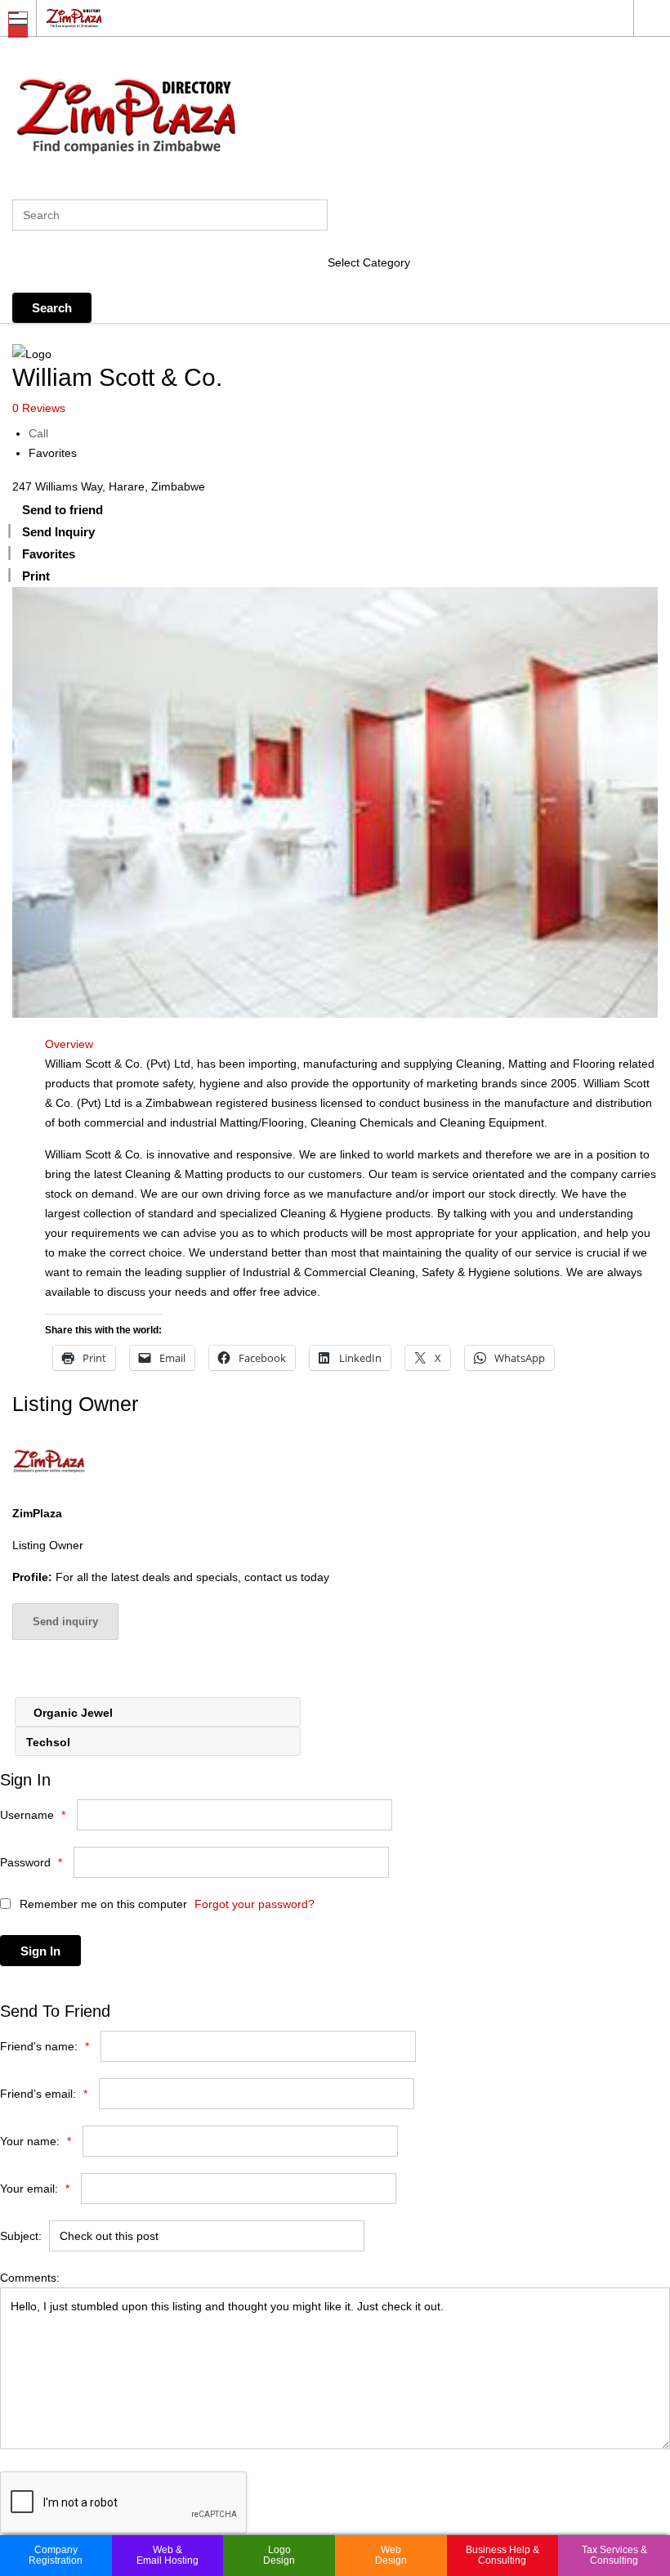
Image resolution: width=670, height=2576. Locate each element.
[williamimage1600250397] (335, 802)
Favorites (53, 453)
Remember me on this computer (102, 1904)
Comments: (30, 2278)
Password (31, 1862)
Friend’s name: (45, 2046)
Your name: (36, 2141)
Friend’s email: (44, 2094)
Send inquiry (65, 1622)
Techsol (50, 1742)
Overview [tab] (69, 1044)
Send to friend (63, 510)
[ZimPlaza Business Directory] (319, 18)
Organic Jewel (71, 1713)
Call (38, 433)
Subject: (21, 2236)
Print (36, 576)
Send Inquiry (58, 532)
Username (33, 1815)
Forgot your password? (255, 1904)
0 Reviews (39, 408)
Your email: (35, 2188)
